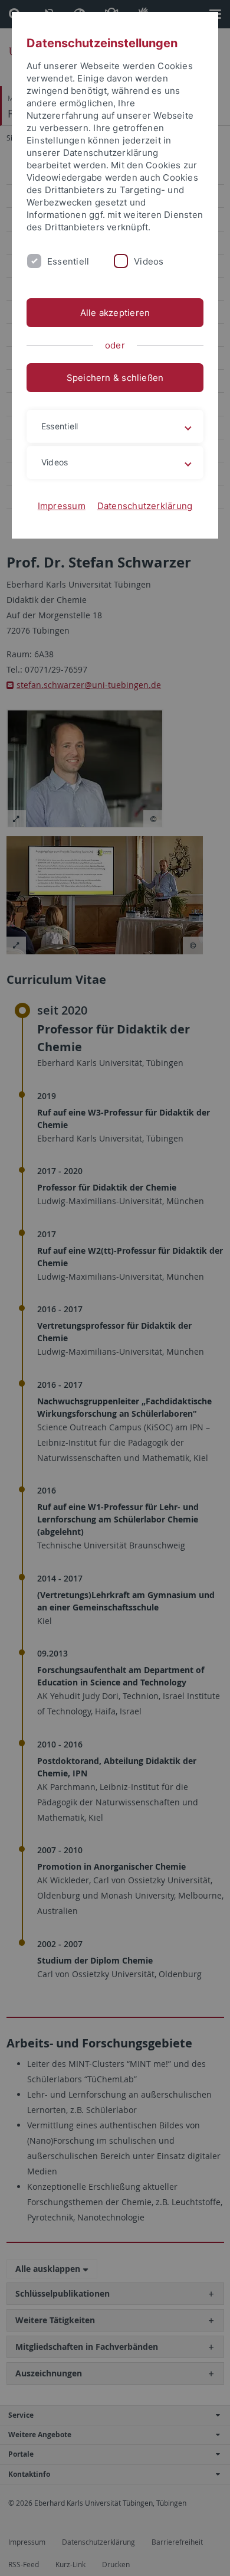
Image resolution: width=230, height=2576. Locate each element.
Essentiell (68, 261)
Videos (149, 261)
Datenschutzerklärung (145, 506)
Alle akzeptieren (115, 313)
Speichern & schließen (115, 378)
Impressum (62, 506)
